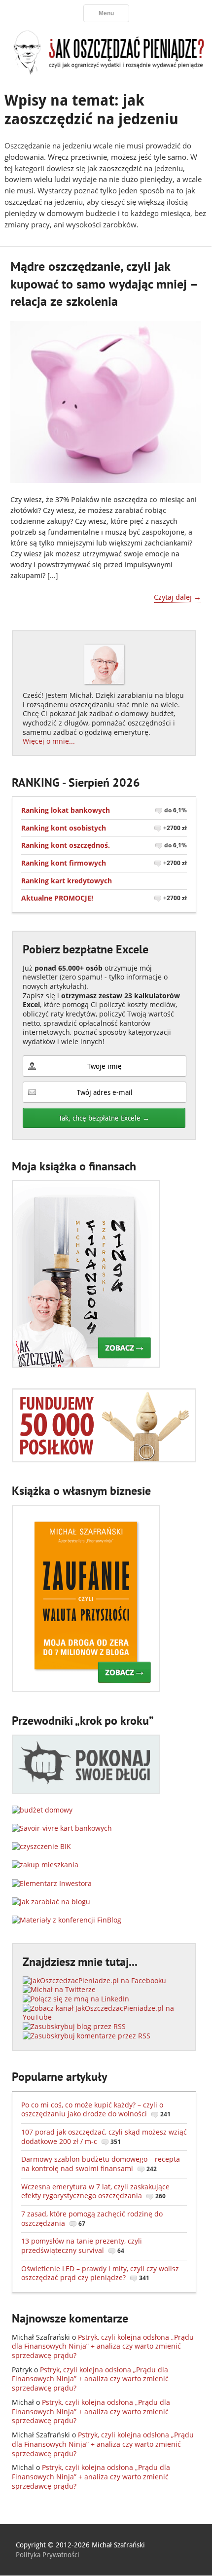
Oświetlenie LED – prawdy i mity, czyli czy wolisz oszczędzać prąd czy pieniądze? (100, 2273)
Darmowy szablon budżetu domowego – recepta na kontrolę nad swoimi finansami (101, 2164)
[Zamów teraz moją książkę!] (86, 1365)
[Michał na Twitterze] (59, 1989)
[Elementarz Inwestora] (52, 1883)
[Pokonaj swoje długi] (86, 1791)
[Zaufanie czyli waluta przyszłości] (86, 1689)
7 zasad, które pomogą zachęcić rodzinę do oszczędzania (92, 2218)
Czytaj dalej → (177, 597)
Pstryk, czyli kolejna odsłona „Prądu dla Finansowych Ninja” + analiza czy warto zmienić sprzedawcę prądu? (103, 2346)
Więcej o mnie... (49, 741)
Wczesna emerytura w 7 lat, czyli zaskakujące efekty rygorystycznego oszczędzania (95, 2191)
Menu (106, 13)
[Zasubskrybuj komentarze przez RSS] (87, 2036)
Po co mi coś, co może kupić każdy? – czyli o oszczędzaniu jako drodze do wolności (96, 2109)
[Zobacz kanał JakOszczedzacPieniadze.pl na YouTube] (104, 2017)
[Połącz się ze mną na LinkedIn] (76, 1999)
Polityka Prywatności (48, 2555)
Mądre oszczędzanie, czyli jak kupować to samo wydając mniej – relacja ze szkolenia (104, 284)
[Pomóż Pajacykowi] (104, 1460)
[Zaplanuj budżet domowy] (42, 1810)
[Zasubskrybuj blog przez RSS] (74, 2026)
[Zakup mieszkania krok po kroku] (45, 1865)
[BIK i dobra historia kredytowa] (41, 1846)
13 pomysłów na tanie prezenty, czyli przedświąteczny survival (82, 2246)
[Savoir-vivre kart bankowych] (62, 1828)
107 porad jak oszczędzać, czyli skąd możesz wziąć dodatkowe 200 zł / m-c (104, 2137)
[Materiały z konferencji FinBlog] (67, 1920)
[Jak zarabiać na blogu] (51, 1902)
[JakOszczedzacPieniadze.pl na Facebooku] (94, 1980)
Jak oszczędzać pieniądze (106, 52)
